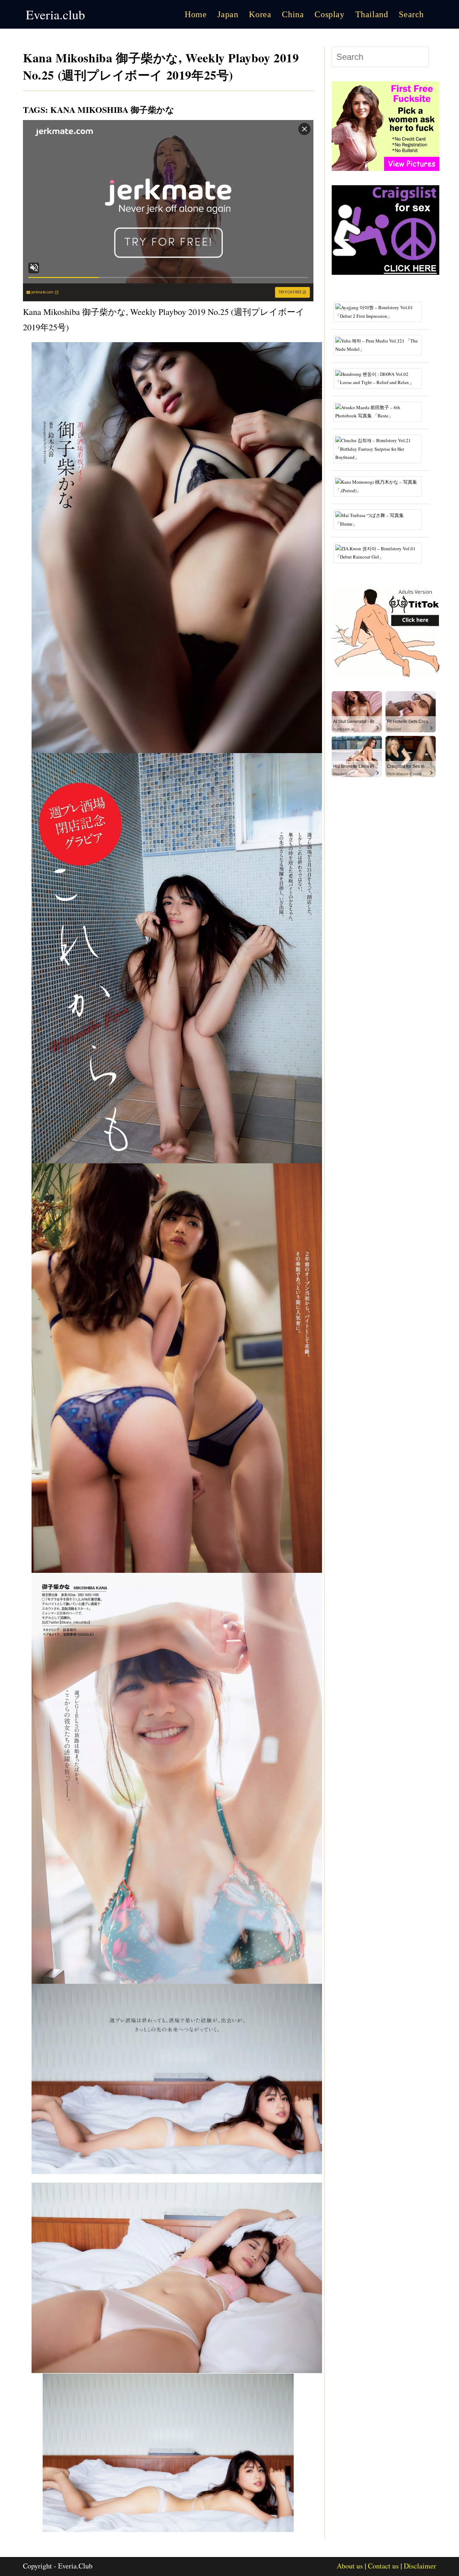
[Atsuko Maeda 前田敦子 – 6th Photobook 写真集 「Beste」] (380, 411)
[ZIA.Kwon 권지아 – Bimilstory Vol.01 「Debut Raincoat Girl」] (380, 552)
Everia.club (55, 14)
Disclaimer (420, 2566)
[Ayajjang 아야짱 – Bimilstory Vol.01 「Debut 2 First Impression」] (380, 311)
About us (350, 2566)
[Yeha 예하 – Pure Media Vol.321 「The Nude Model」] (380, 344)
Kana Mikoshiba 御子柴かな (112, 109)
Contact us (383, 2566)
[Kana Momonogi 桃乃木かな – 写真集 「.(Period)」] (380, 486)
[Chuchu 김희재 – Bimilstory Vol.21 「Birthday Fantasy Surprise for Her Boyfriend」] (380, 448)
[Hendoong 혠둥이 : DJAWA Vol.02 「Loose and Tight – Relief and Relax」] (380, 378)
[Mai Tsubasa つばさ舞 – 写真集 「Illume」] (380, 519)
